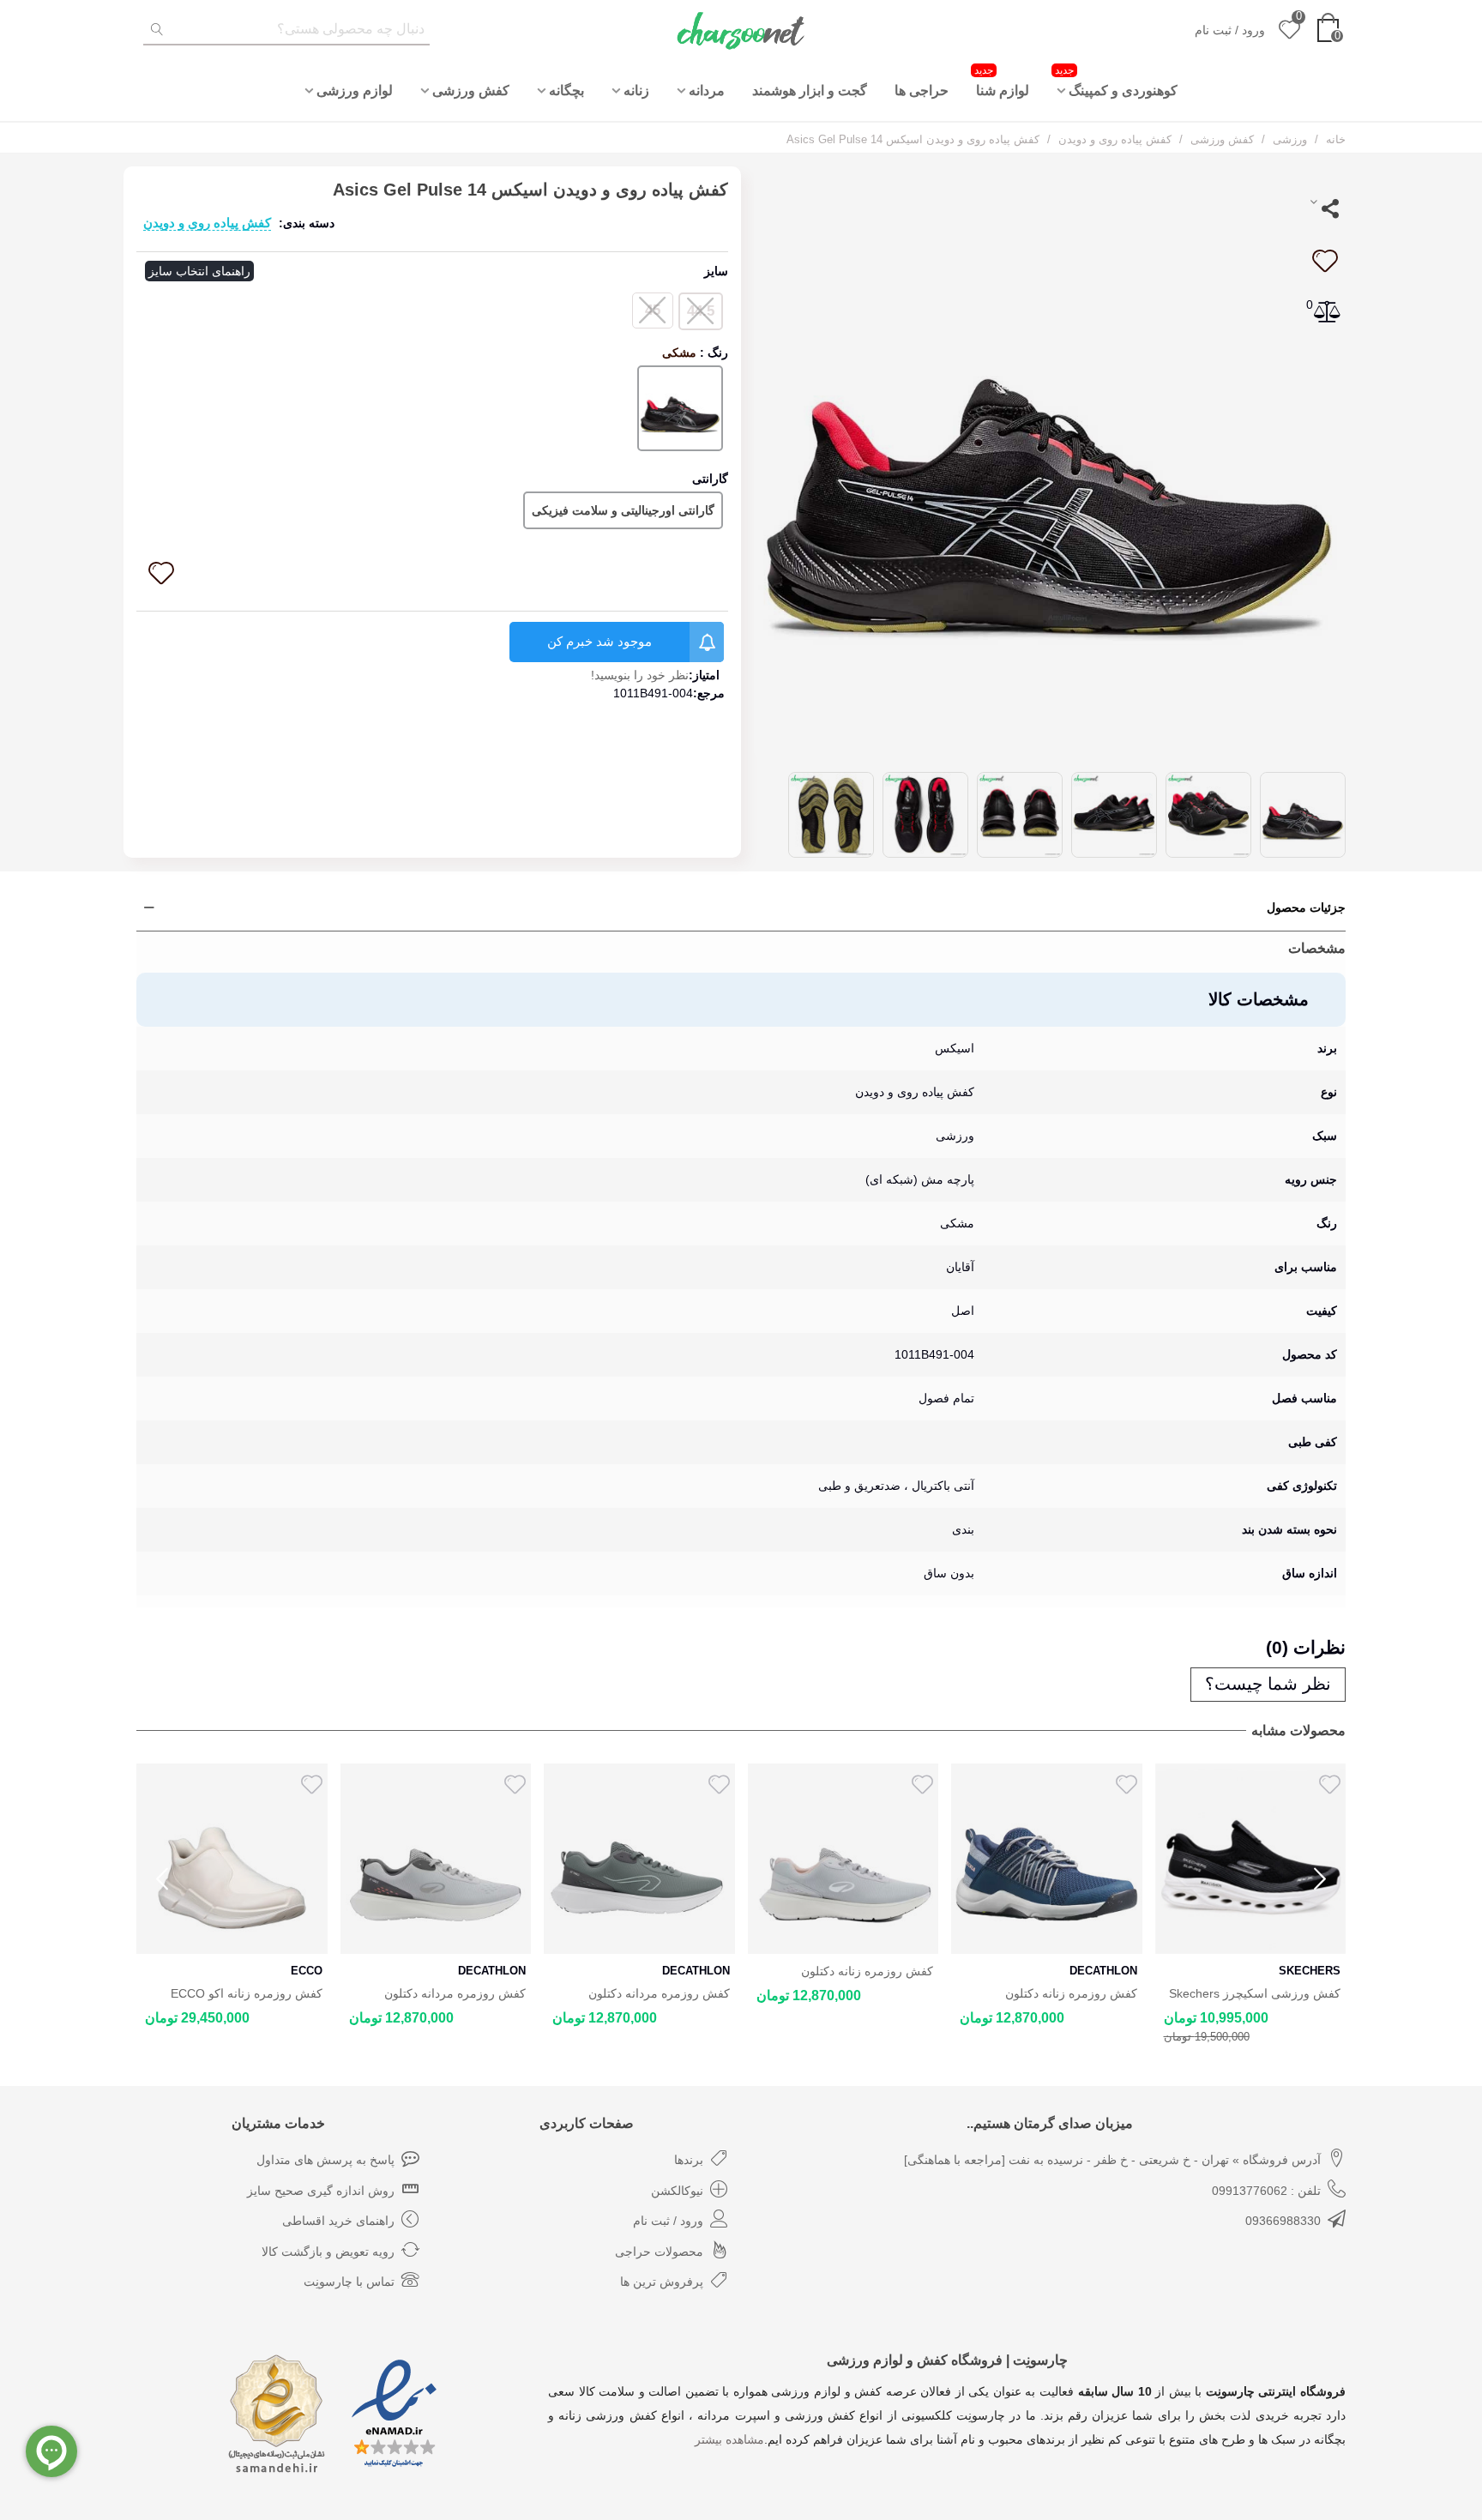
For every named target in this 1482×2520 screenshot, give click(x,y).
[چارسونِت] (741, 30)
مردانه (707, 90)
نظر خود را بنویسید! (640, 675)
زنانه (636, 90)
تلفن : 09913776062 (1266, 2191)
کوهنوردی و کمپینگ (1116, 81)
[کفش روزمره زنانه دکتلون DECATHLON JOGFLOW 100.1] (639, 1859)
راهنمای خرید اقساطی (338, 2221)
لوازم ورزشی (355, 90)
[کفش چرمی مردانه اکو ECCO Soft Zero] (1251, 1859)
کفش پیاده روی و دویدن (207, 223)
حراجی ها (922, 90)
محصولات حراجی (659, 2252)
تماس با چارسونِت (349, 2282)
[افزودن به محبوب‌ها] (1324, 261)
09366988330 (1283, 2221)
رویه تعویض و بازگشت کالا (328, 2252)
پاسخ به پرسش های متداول (325, 2160)
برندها (689, 2160)
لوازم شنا (1002, 81)
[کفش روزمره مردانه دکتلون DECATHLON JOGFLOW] (232, 1859)
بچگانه (566, 90)
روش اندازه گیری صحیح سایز (321, 2191)
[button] (1320, 1879)
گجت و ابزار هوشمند (810, 90)
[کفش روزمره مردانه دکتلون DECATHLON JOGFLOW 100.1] (436, 1859)
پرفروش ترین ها (662, 2282)
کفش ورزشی (471, 90)
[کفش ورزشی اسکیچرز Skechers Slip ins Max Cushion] (1047, 1859)
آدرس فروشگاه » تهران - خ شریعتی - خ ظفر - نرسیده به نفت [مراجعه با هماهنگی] (1112, 2160)
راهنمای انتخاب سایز (199, 271)
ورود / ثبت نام (668, 2221)
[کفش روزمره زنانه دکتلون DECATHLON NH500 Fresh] (843, 1859)
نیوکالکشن (677, 2191)
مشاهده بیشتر (729, 2439)
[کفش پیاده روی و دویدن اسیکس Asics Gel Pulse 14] (1050, 461)
